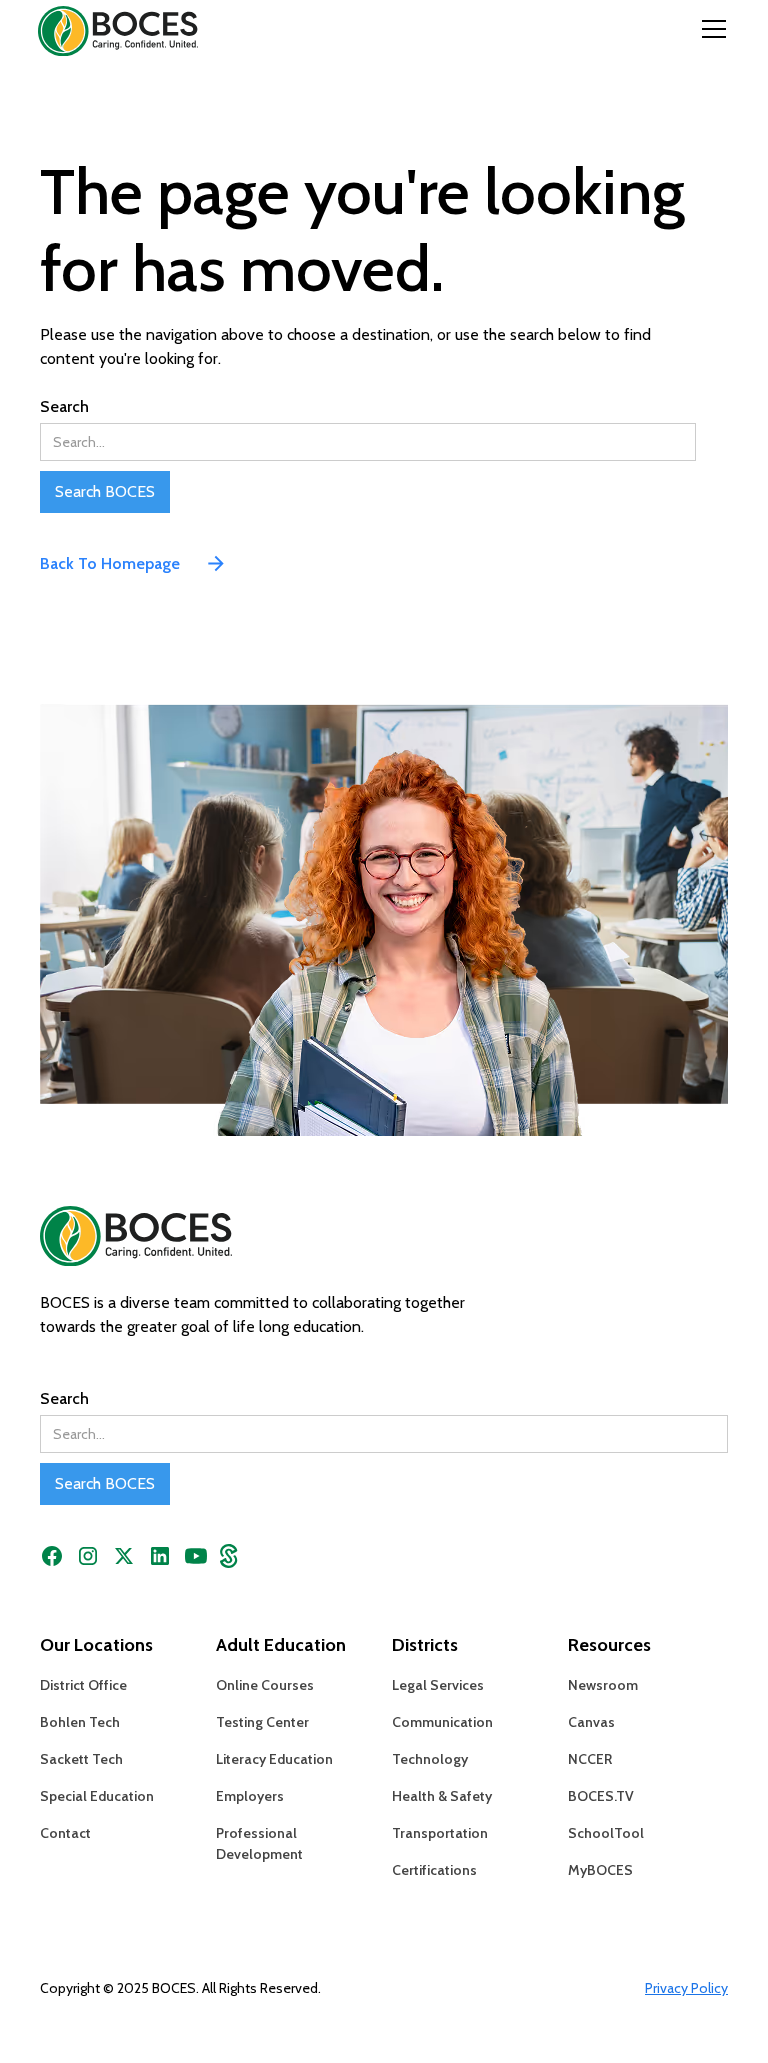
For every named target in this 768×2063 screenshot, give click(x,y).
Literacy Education (274, 1759)
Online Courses (265, 1685)
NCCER (590, 1759)
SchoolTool (606, 1833)
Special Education (97, 1796)
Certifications (434, 1870)
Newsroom (603, 1685)
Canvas (591, 1722)
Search (64, 406)
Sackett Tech (81, 1759)
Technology (430, 1759)
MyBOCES (600, 1870)
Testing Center (262, 1722)
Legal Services (438, 1685)
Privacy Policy (686, 1988)
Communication (442, 1722)
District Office (83, 1685)
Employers (250, 1796)
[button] (710, 29)
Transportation (440, 1833)
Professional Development (259, 1843)
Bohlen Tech (80, 1722)
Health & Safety (442, 1796)
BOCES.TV (601, 1796)
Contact (65, 1833)
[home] (102, 28)
